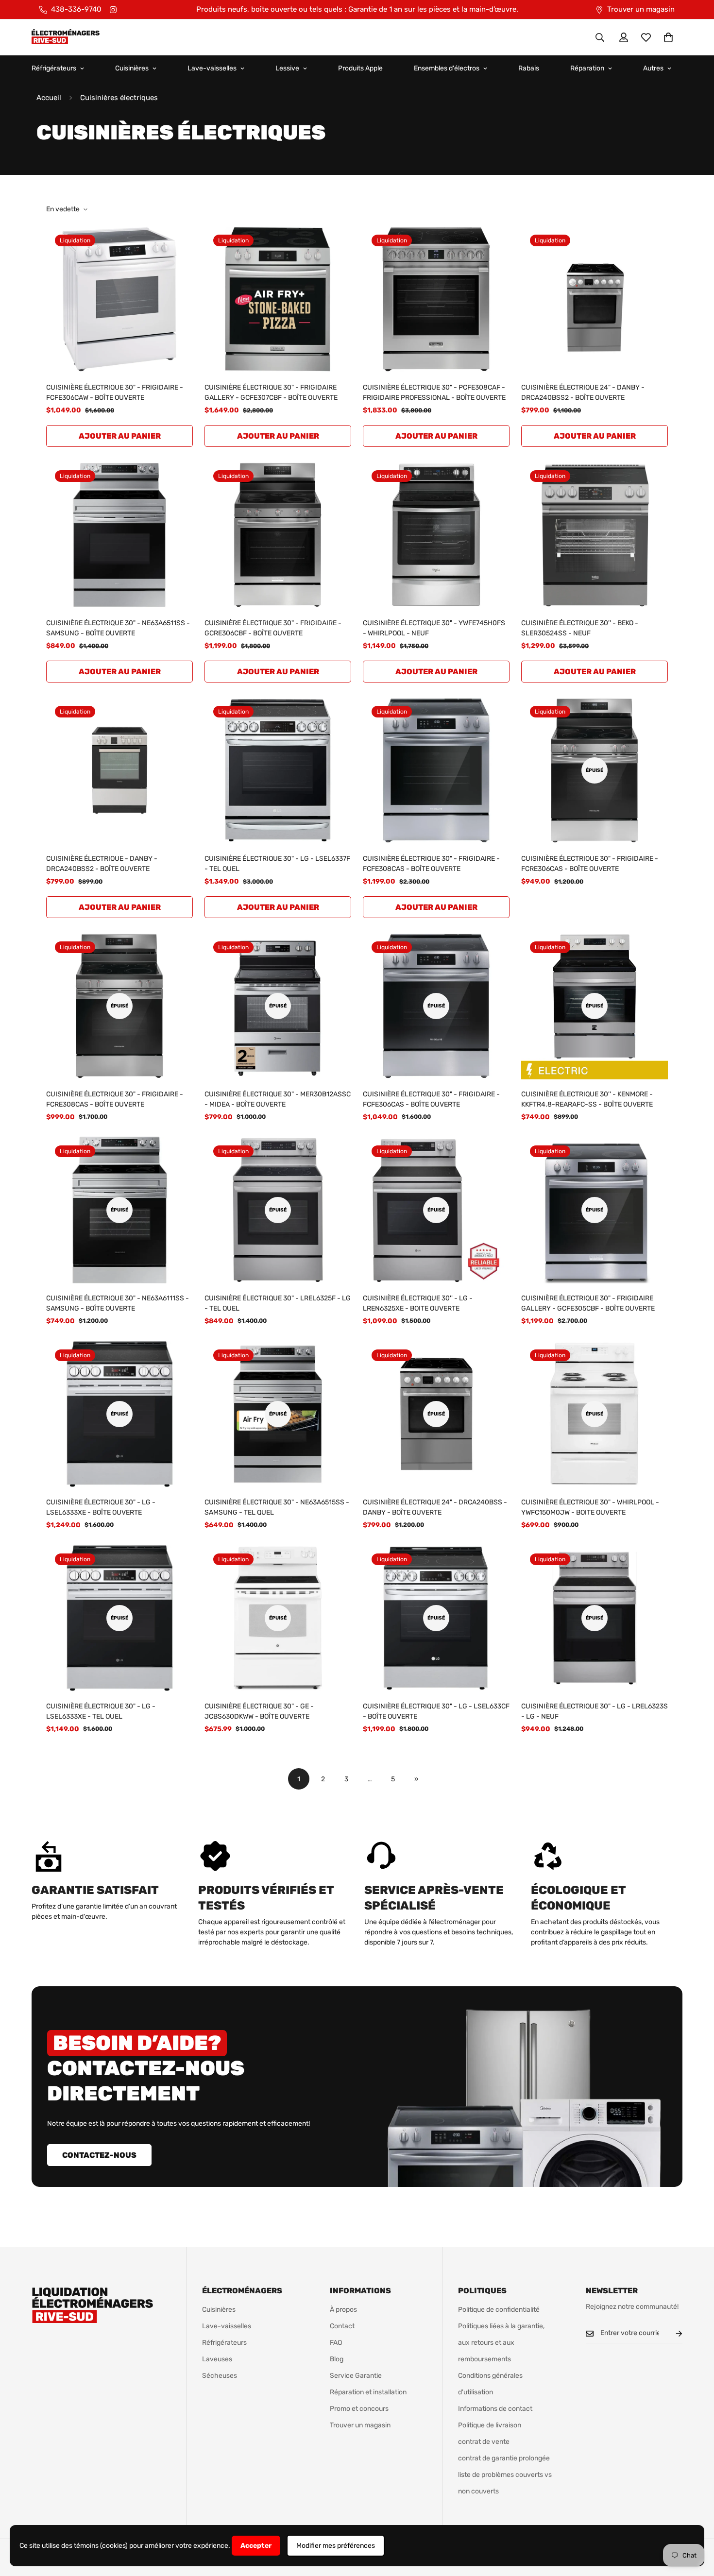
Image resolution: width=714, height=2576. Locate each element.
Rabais (529, 68)
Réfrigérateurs (54, 68)
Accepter (256, 2546)
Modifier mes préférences (336, 2546)
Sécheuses (220, 2376)
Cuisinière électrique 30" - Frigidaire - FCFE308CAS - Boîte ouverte (431, 864)
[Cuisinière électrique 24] (595, 299)
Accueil (49, 98)
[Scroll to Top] (695, 2523)
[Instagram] (113, 10)
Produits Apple (360, 68)
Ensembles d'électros (447, 68)
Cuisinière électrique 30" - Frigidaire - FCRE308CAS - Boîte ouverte (115, 1099)
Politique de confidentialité (499, 2310)
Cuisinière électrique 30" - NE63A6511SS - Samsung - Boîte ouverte (118, 628)
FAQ (336, 2343)
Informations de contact (495, 2409)
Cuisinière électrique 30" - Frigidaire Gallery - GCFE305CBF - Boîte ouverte (588, 1303)
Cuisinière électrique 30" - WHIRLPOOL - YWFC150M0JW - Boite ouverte (590, 1507)
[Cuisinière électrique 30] (119, 299)
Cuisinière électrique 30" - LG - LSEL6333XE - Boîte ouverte (101, 1507)
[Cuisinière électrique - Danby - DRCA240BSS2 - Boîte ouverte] (119, 770)
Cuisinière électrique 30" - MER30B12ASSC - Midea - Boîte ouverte (278, 1099)
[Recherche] (600, 37)
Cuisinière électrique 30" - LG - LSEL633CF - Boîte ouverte (436, 1711)
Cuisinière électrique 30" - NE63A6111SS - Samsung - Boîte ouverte (118, 1303)
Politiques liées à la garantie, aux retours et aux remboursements (501, 2343)
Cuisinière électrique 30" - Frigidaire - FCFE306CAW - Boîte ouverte (115, 392)
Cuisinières (132, 68)
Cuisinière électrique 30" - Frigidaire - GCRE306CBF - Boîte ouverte (273, 628)
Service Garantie (356, 2376)
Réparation (587, 68)
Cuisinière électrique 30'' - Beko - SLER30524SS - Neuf (580, 628)
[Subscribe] (671, 2333)
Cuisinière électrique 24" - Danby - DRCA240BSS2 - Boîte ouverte (583, 392)
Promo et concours (359, 2409)
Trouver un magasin (360, 2425)
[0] (668, 37)
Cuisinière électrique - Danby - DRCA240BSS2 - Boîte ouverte (102, 864)
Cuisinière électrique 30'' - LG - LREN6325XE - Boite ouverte (418, 1303)
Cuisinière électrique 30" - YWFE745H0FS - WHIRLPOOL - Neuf (434, 628)
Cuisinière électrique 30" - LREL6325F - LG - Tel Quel (278, 1303)
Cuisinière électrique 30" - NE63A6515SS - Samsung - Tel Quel (277, 1507)
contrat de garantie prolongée (504, 2458)
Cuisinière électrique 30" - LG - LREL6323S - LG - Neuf (595, 1711)
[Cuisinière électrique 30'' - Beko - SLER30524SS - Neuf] (595, 535)
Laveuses (217, 2359)
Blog (337, 2359)
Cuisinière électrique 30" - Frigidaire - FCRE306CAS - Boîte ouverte (590, 864)
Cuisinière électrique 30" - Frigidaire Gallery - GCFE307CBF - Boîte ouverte (271, 392)
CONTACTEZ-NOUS (99, 2155)
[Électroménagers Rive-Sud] (66, 37)
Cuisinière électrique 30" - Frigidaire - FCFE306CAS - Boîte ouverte (431, 1099)
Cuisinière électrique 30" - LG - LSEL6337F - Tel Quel (277, 864)
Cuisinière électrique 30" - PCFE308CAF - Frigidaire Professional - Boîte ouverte (434, 392)
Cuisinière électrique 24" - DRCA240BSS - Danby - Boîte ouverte (435, 1507)
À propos (343, 2310)
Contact (342, 2326)
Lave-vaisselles (212, 68)
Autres (653, 68)
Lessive (287, 68)
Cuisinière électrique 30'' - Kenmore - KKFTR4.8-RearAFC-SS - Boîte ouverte (587, 1099)
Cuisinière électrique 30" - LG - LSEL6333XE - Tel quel (101, 1711)
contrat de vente (484, 2442)
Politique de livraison (490, 2425)
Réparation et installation (368, 2392)
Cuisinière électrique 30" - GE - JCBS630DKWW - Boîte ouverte (259, 1711)
